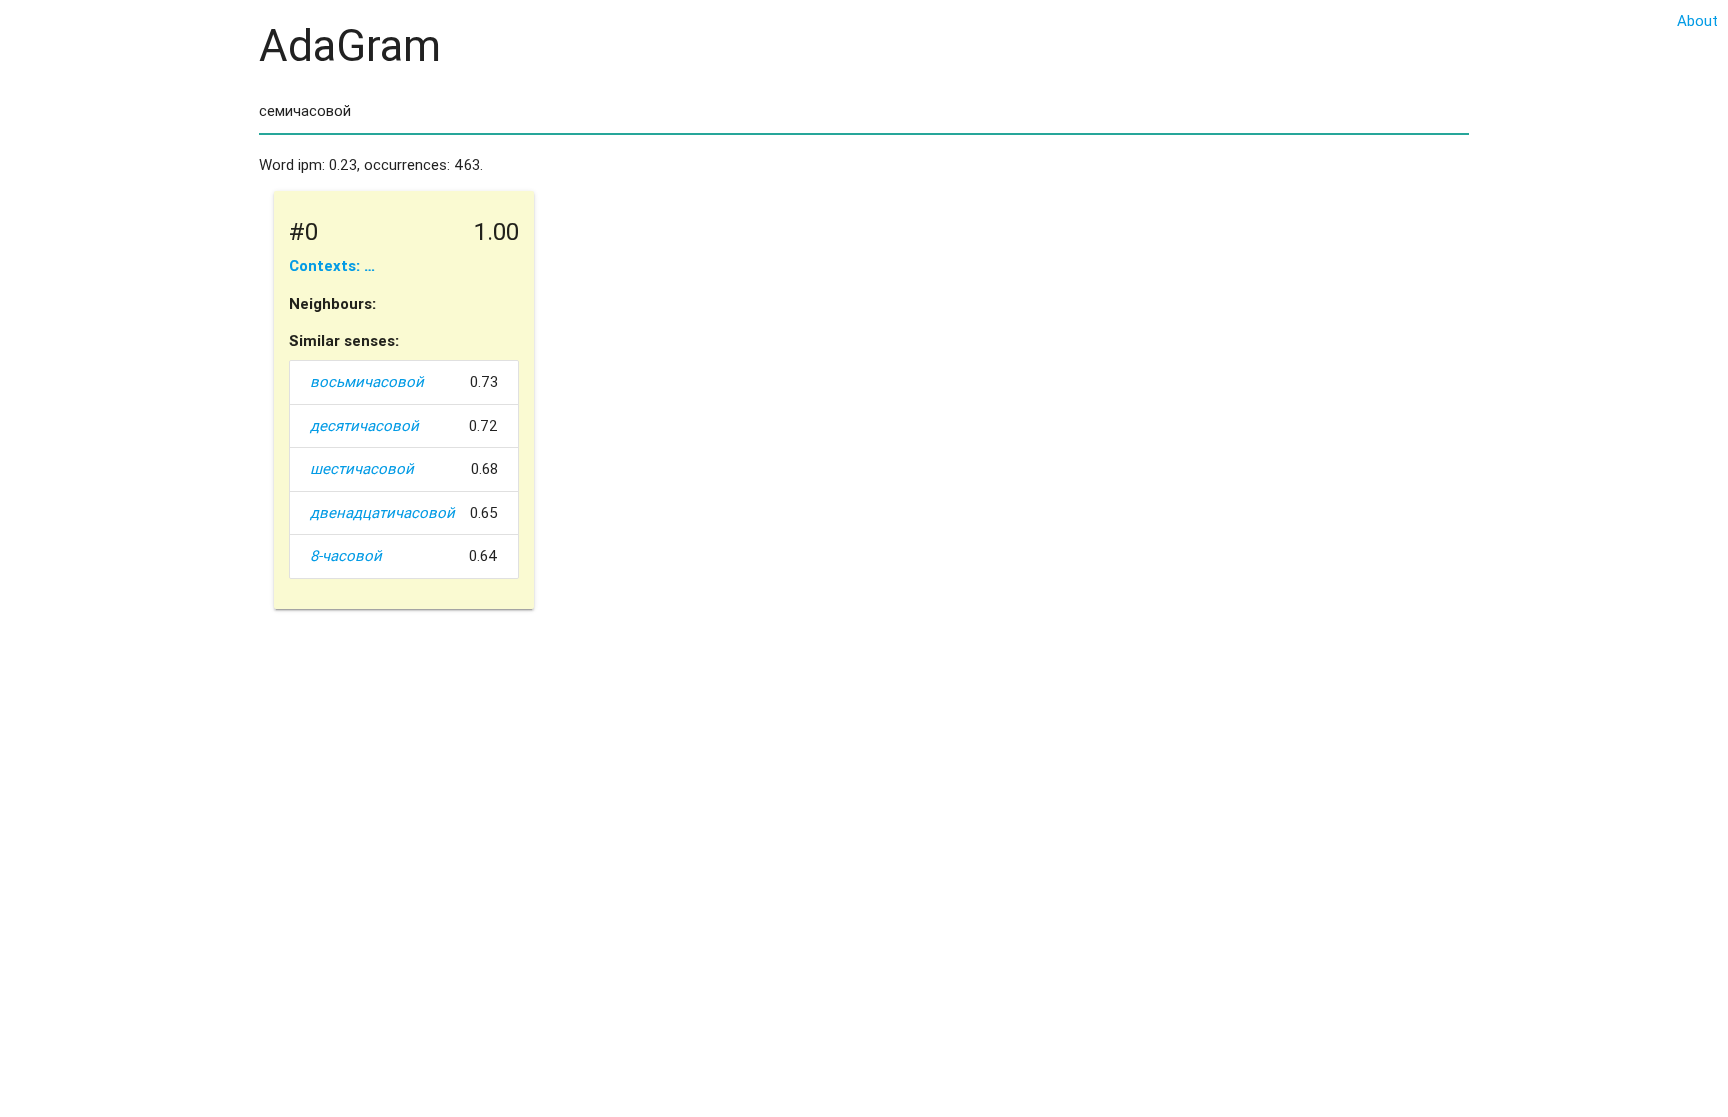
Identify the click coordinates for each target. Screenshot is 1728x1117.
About (1697, 20)
